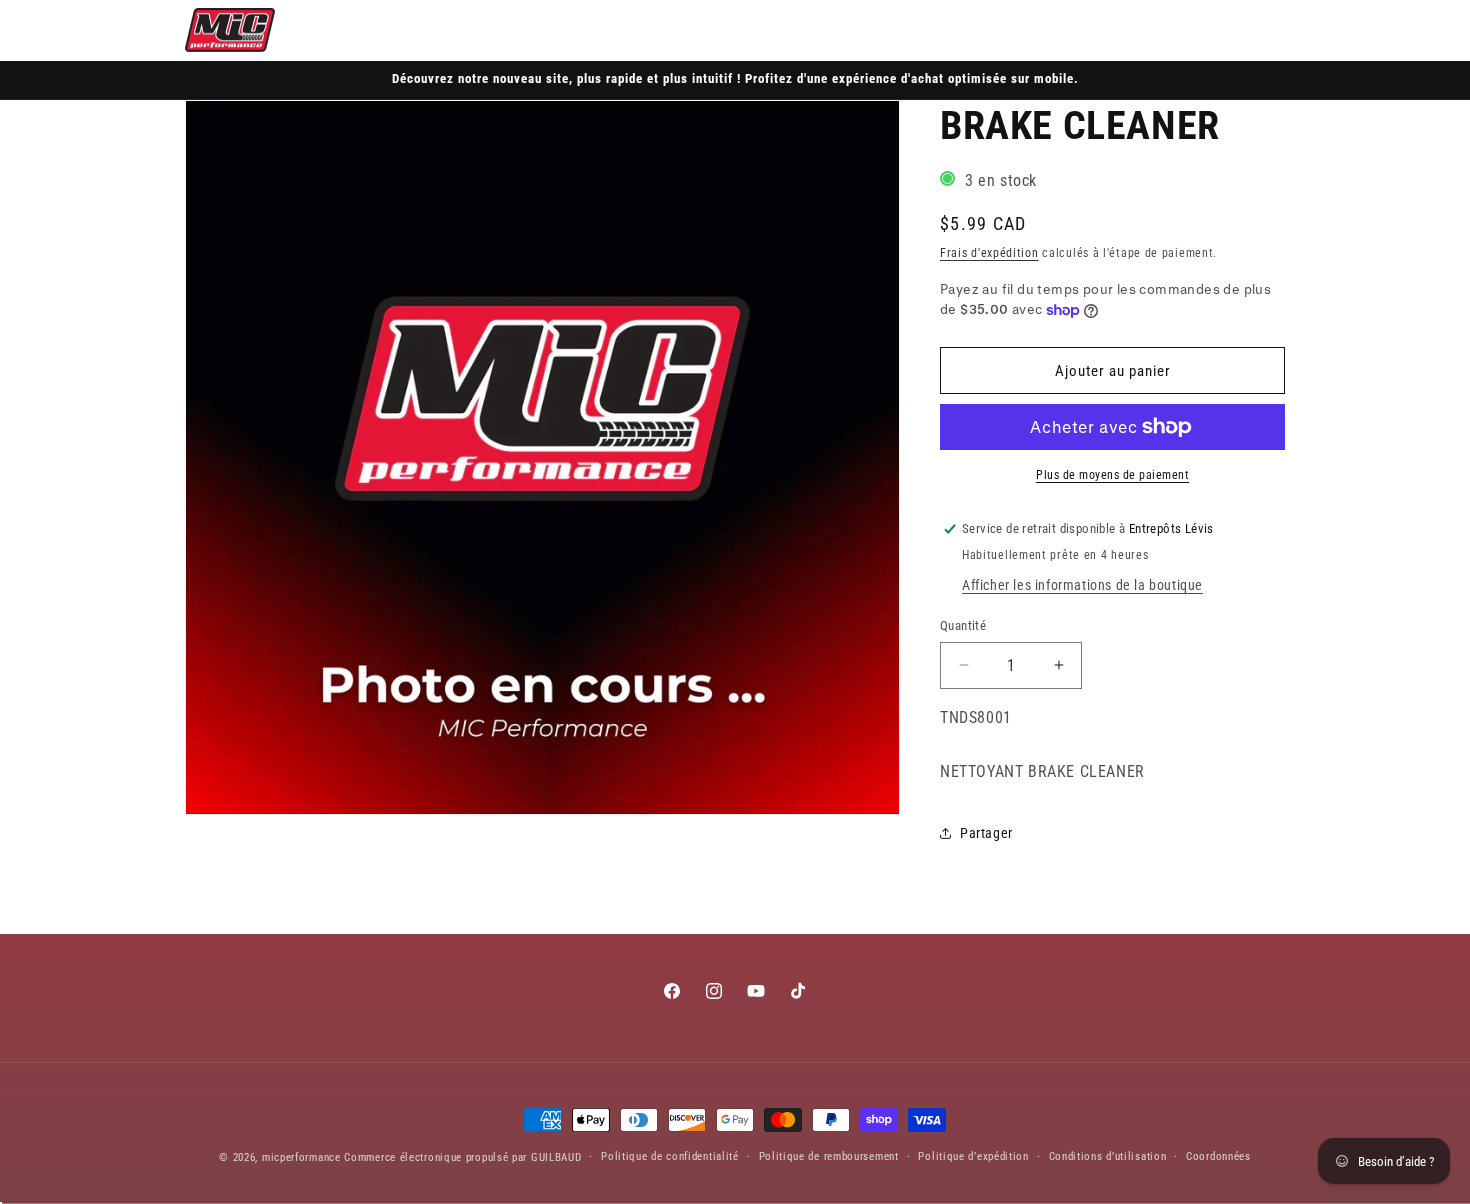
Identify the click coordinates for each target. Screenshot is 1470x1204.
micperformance (301, 1157)
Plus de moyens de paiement (1112, 475)
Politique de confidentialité (670, 1156)
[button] (1179, 30)
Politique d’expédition (973, 1156)
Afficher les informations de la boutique (1082, 585)
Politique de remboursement (829, 1156)
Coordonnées (1218, 1156)
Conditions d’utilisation (1108, 1156)
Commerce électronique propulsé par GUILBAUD (462, 1157)
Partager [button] (986, 833)
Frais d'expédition (989, 253)
